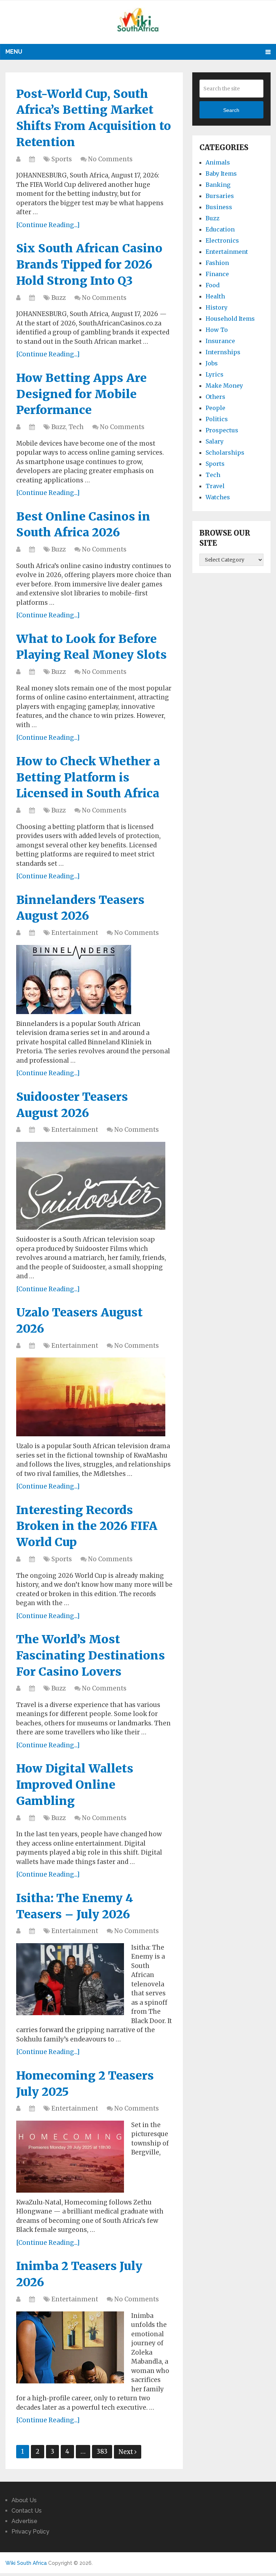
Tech (76, 427)
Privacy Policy (30, 2532)
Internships (223, 352)
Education (220, 229)
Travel (215, 486)
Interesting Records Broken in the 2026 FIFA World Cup (87, 1526)
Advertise (24, 2521)
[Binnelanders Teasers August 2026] (74, 979)
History (217, 307)
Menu (14, 52)
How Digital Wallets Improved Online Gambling (75, 1785)
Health (215, 296)
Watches (218, 497)
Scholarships (225, 452)
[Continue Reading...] (48, 225)
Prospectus (222, 430)
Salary (215, 441)
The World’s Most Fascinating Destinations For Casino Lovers (91, 1656)
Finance (217, 274)
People (215, 408)
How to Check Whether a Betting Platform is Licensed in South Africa (88, 778)
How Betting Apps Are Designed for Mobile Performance (81, 394)
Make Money (224, 386)
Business (219, 207)
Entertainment (75, 933)
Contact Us (27, 2511)
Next (126, 2452)
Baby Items (221, 174)
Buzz (59, 298)
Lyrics (215, 374)
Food (213, 285)
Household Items (230, 319)
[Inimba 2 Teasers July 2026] (70, 2347)
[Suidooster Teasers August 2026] (91, 1186)
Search (231, 110)
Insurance (220, 341)
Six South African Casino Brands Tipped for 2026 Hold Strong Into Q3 (89, 265)
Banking (218, 185)
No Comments (110, 159)
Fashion (217, 263)
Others (215, 397)
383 (102, 2451)
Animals (218, 162)
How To (217, 330)
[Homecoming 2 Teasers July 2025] (70, 2157)
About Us (24, 2500)
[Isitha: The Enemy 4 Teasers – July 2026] (70, 1979)
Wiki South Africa (26, 2563)
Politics (217, 419)
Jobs (212, 363)
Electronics (222, 240)
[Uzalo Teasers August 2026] (91, 1397)
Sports (62, 159)
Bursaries (220, 196)
